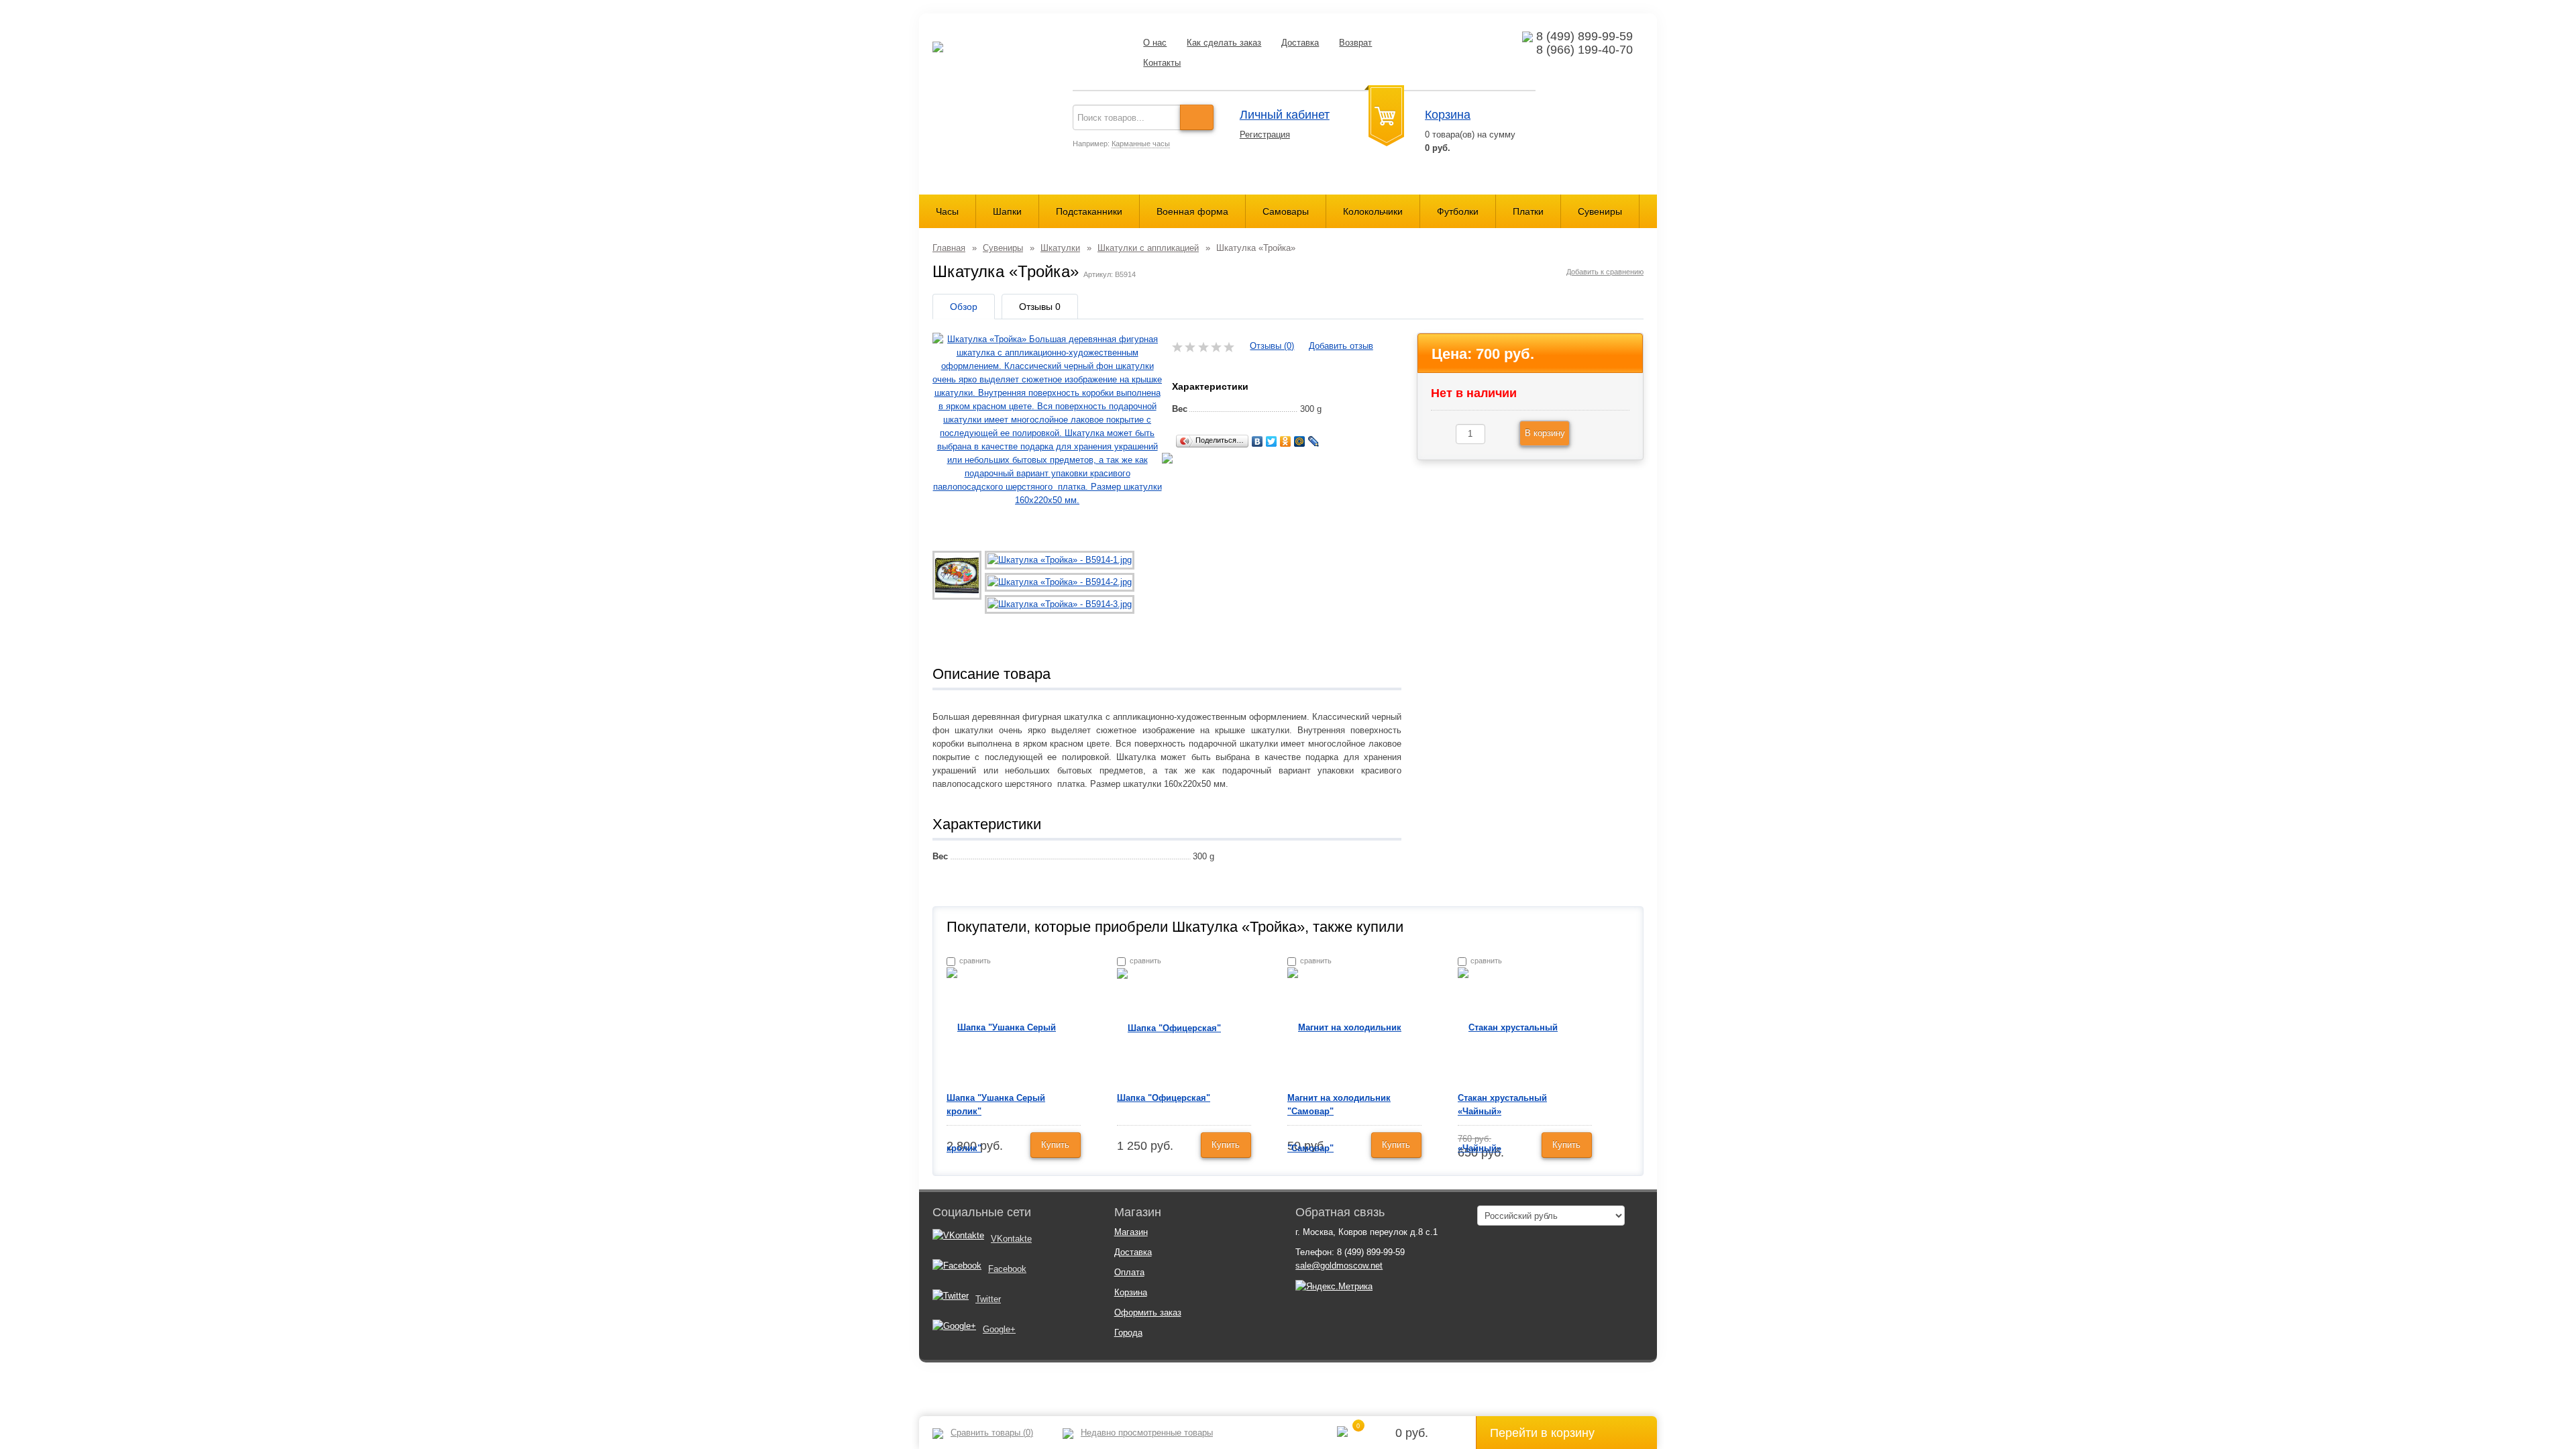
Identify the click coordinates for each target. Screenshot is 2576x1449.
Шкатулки (1060, 248)
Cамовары (1286, 211)
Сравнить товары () (992, 1433)
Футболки (1458, 211)
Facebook (1007, 1269)
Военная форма (1192, 211)
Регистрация (1265, 135)
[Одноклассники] (1286, 441)
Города (1128, 1333)
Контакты (1162, 63)
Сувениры (1600, 211)
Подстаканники (1089, 211)
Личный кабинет (1285, 115)
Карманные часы (1141, 144)
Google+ (999, 1329)
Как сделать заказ (1224, 43)
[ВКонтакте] (1257, 441)
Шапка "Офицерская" (1164, 1098)
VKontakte (1011, 1239)
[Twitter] (1272, 441)
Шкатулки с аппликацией (1148, 248)
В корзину (1545, 433)
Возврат (1355, 43)
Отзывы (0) (1272, 346)
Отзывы (1040, 307)
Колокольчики (1373, 211)
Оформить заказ (1148, 1312)
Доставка (1300, 43)
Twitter (988, 1299)
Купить (1055, 1145)
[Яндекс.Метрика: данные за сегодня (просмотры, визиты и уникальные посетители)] (1334, 1287)
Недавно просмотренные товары (1147, 1433)
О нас (1155, 43)
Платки (1528, 211)
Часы (947, 211)
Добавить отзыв (1341, 346)
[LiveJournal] (1314, 441)
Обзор (964, 307)
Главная (949, 248)
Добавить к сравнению (1605, 272)
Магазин (1131, 1232)
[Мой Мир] (1300, 441)
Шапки (1007, 211)
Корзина (1448, 115)
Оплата (1129, 1272)
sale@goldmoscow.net (1339, 1266)
